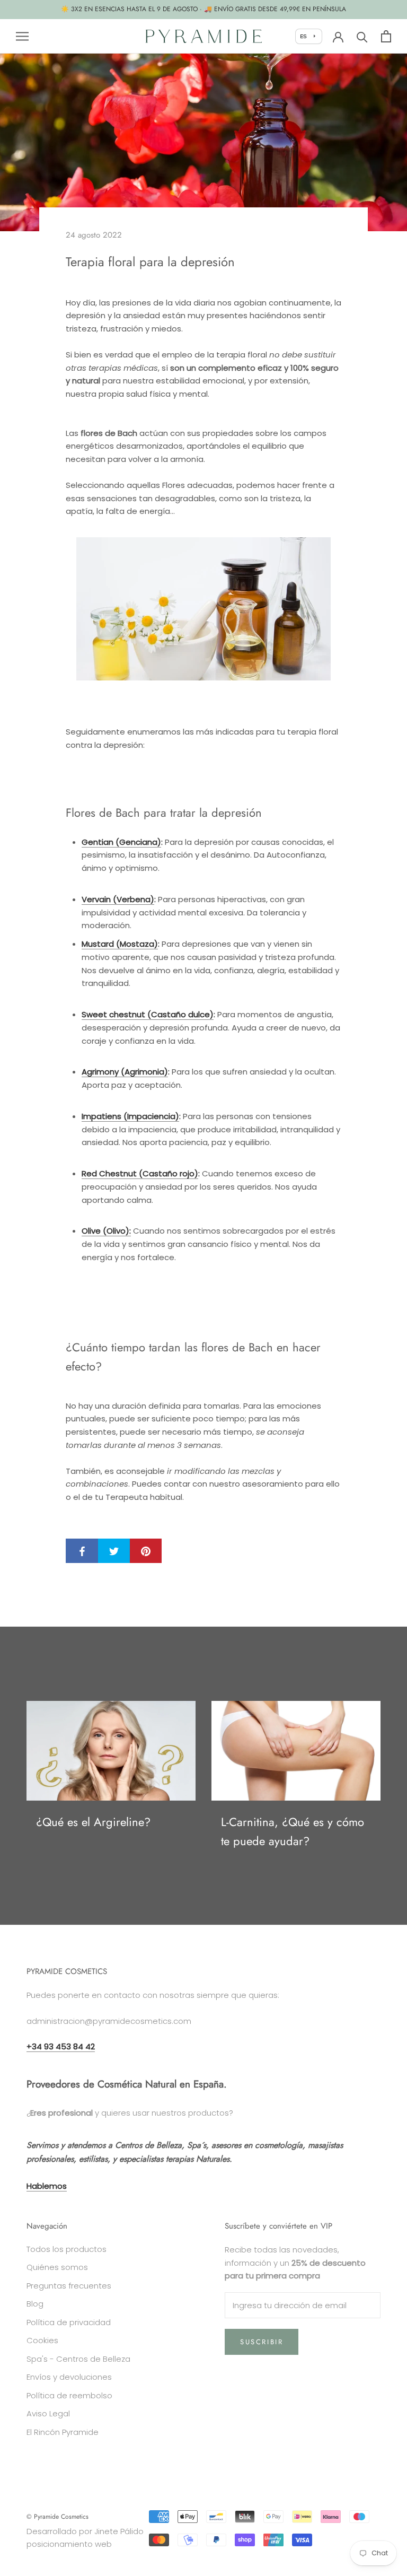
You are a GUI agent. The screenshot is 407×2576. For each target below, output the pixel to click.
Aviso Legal (48, 2413)
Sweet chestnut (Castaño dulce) (148, 1014)
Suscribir (262, 2342)
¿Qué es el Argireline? (93, 1822)
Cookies (42, 2340)
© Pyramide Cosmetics (57, 2517)
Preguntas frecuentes (69, 2286)
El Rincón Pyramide (63, 2432)
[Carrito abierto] (386, 36)
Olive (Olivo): (106, 1231)
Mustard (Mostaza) (120, 944)
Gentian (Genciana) (121, 842)
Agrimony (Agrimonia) (125, 1072)
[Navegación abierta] (22, 36)
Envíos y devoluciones (69, 2377)
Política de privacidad (69, 2322)
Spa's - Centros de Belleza (78, 2359)
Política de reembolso (69, 2395)
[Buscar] (362, 36)
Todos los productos (67, 2249)
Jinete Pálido (119, 2531)
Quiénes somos (57, 2267)
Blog (35, 2304)
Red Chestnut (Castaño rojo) (140, 1173)
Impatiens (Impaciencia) (130, 1116)
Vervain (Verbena (116, 899)
